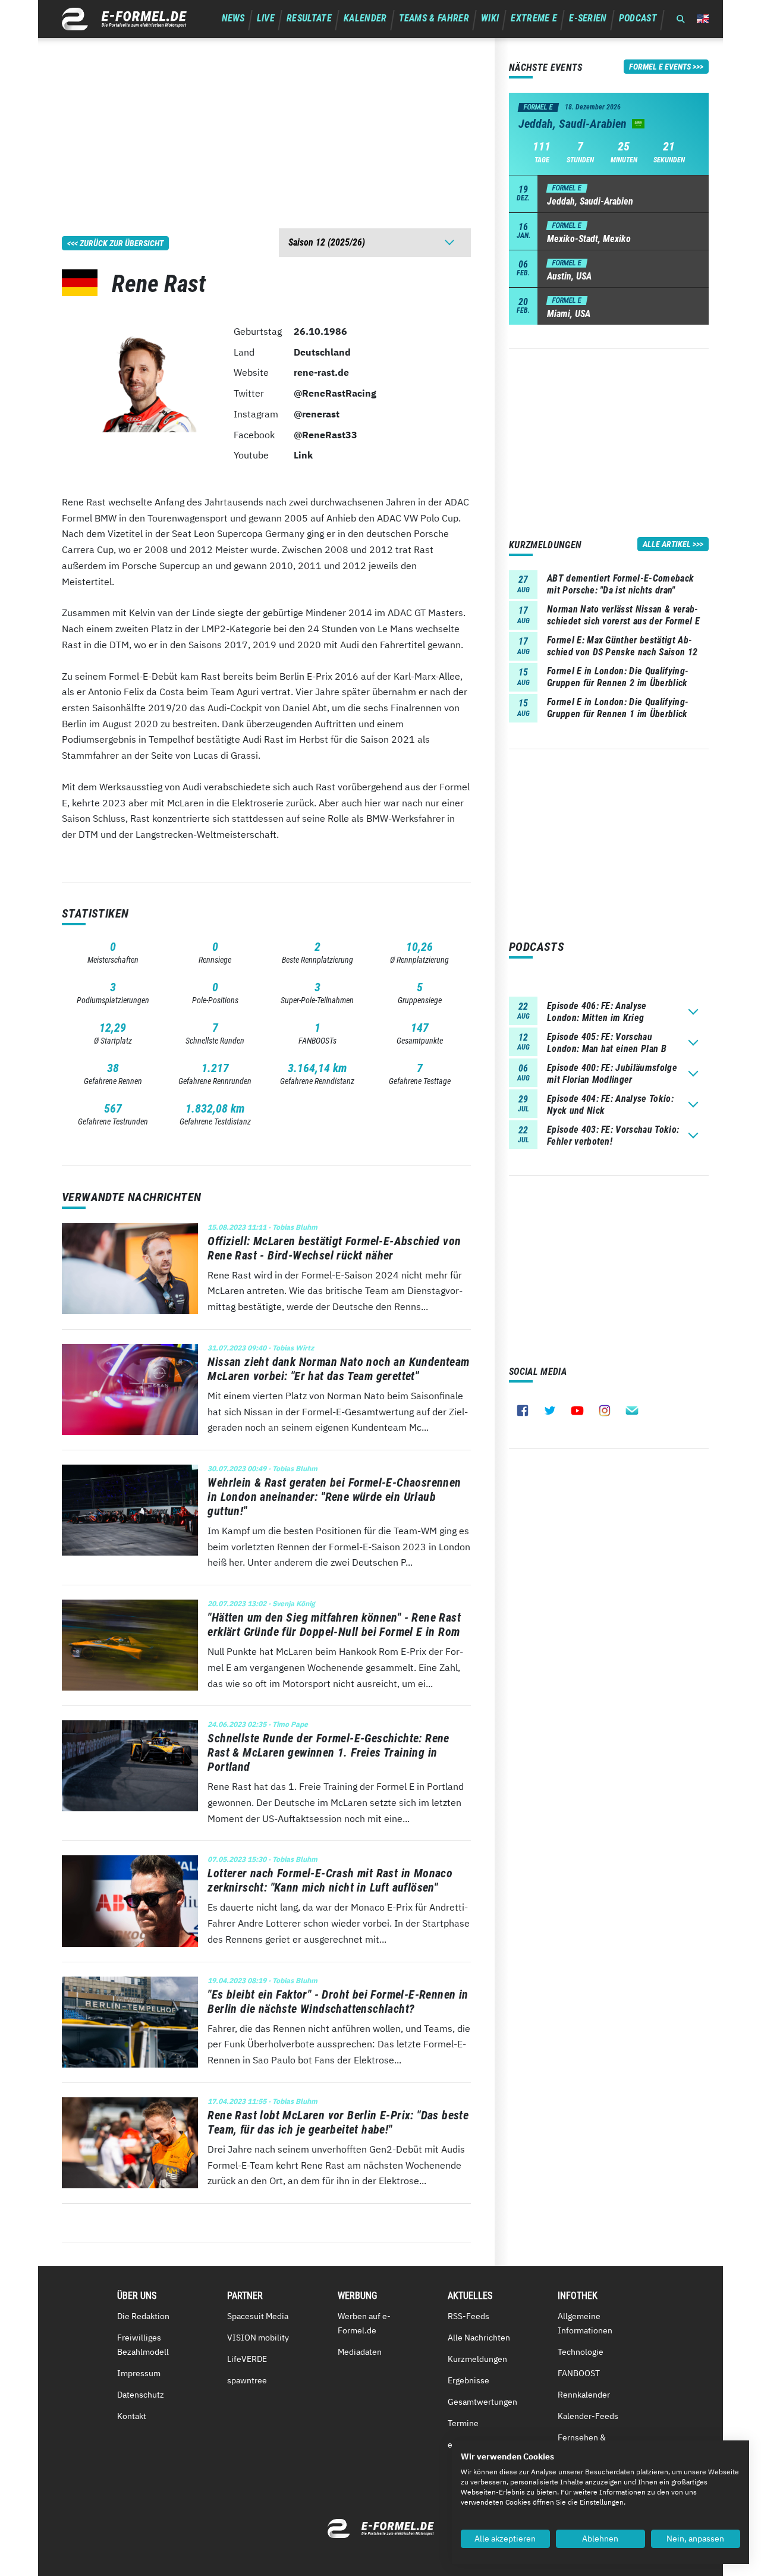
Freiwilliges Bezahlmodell (143, 2345)
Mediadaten (360, 2352)
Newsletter (632, 1410)
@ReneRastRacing (335, 393)
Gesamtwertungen (482, 2402)
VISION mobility (258, 2338)
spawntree (247, 2380)
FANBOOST (579, 2373)
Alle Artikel (667, 544)
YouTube (577, 1410)
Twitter (550, 1410)
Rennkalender (584, 2395)
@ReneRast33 (326, 435)
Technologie (581, 2352)
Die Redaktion (143, 2316)
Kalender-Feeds (588, 2416)
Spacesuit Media (258, 2316)
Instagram (605, 1410)
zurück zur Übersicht (122, 243)
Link (303, 455)
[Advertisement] (266, 121)
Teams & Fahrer (434, 18)
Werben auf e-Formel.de (364, 2323)
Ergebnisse (468, 2380)
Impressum (139, 2373)
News (233, 18)
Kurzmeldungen (477, 2359)
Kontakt (132, 2416)
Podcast (638, 18)
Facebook (523, 1410)
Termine (463, 2423)
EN (703, 19)
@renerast (317, 414)
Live (266, 18)
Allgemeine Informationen (585, 2323)
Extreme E (534, 18)
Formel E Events (660, 67)
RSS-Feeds (468, 2316)
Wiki (490, 18)
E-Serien (588, 18)
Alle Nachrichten (479, 2338)
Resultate (309, 18)
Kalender (365, 18)
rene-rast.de (321, 372)
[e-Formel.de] (124, 19)
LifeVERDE (247, 2359)
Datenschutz (141, 2395)
